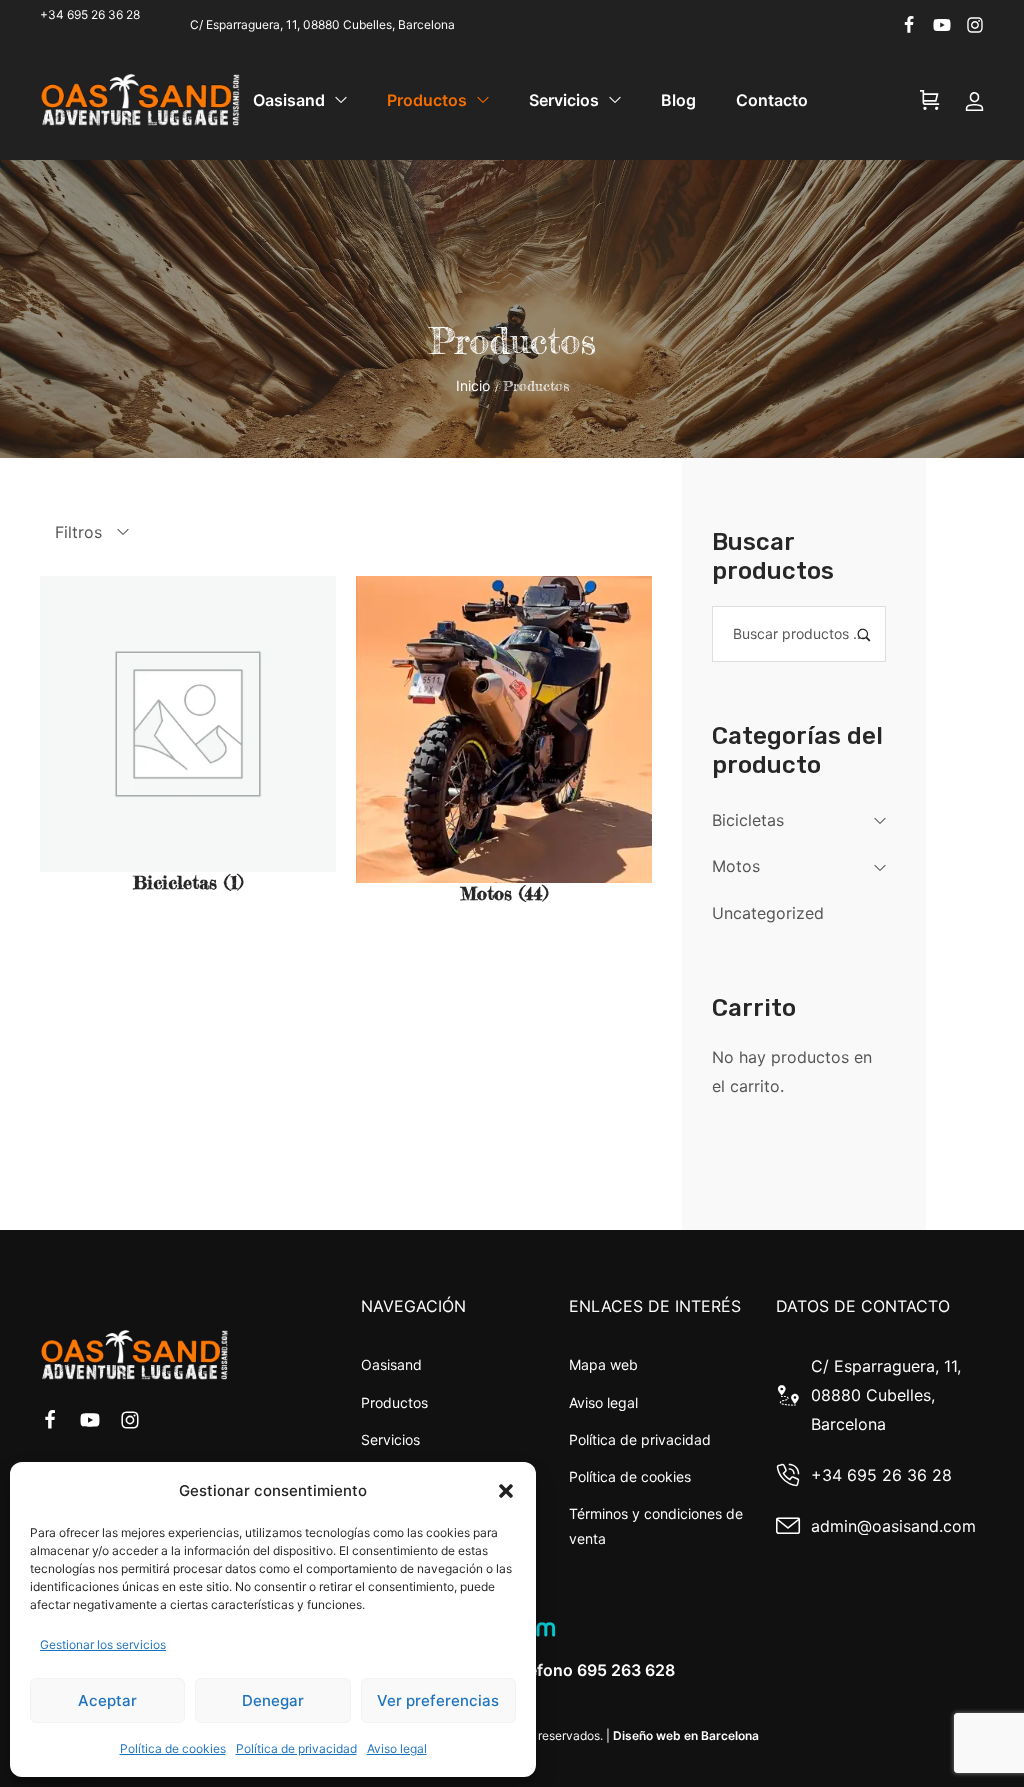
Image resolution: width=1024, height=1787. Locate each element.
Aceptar (107, 1700)
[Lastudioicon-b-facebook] (909, 25)
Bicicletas (748, 820)
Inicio (473, 385)
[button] (506, 1491)
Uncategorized (768, 913)
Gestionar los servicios (103, 1644)
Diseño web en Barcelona (686, 1735)
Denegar (273, 1700)
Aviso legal (397, 1748)
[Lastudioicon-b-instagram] (975, 25)
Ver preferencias (438, 1700)
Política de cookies (173, 1748)
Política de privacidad (296, 1748)
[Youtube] (942, 25)
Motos (736, 866)
